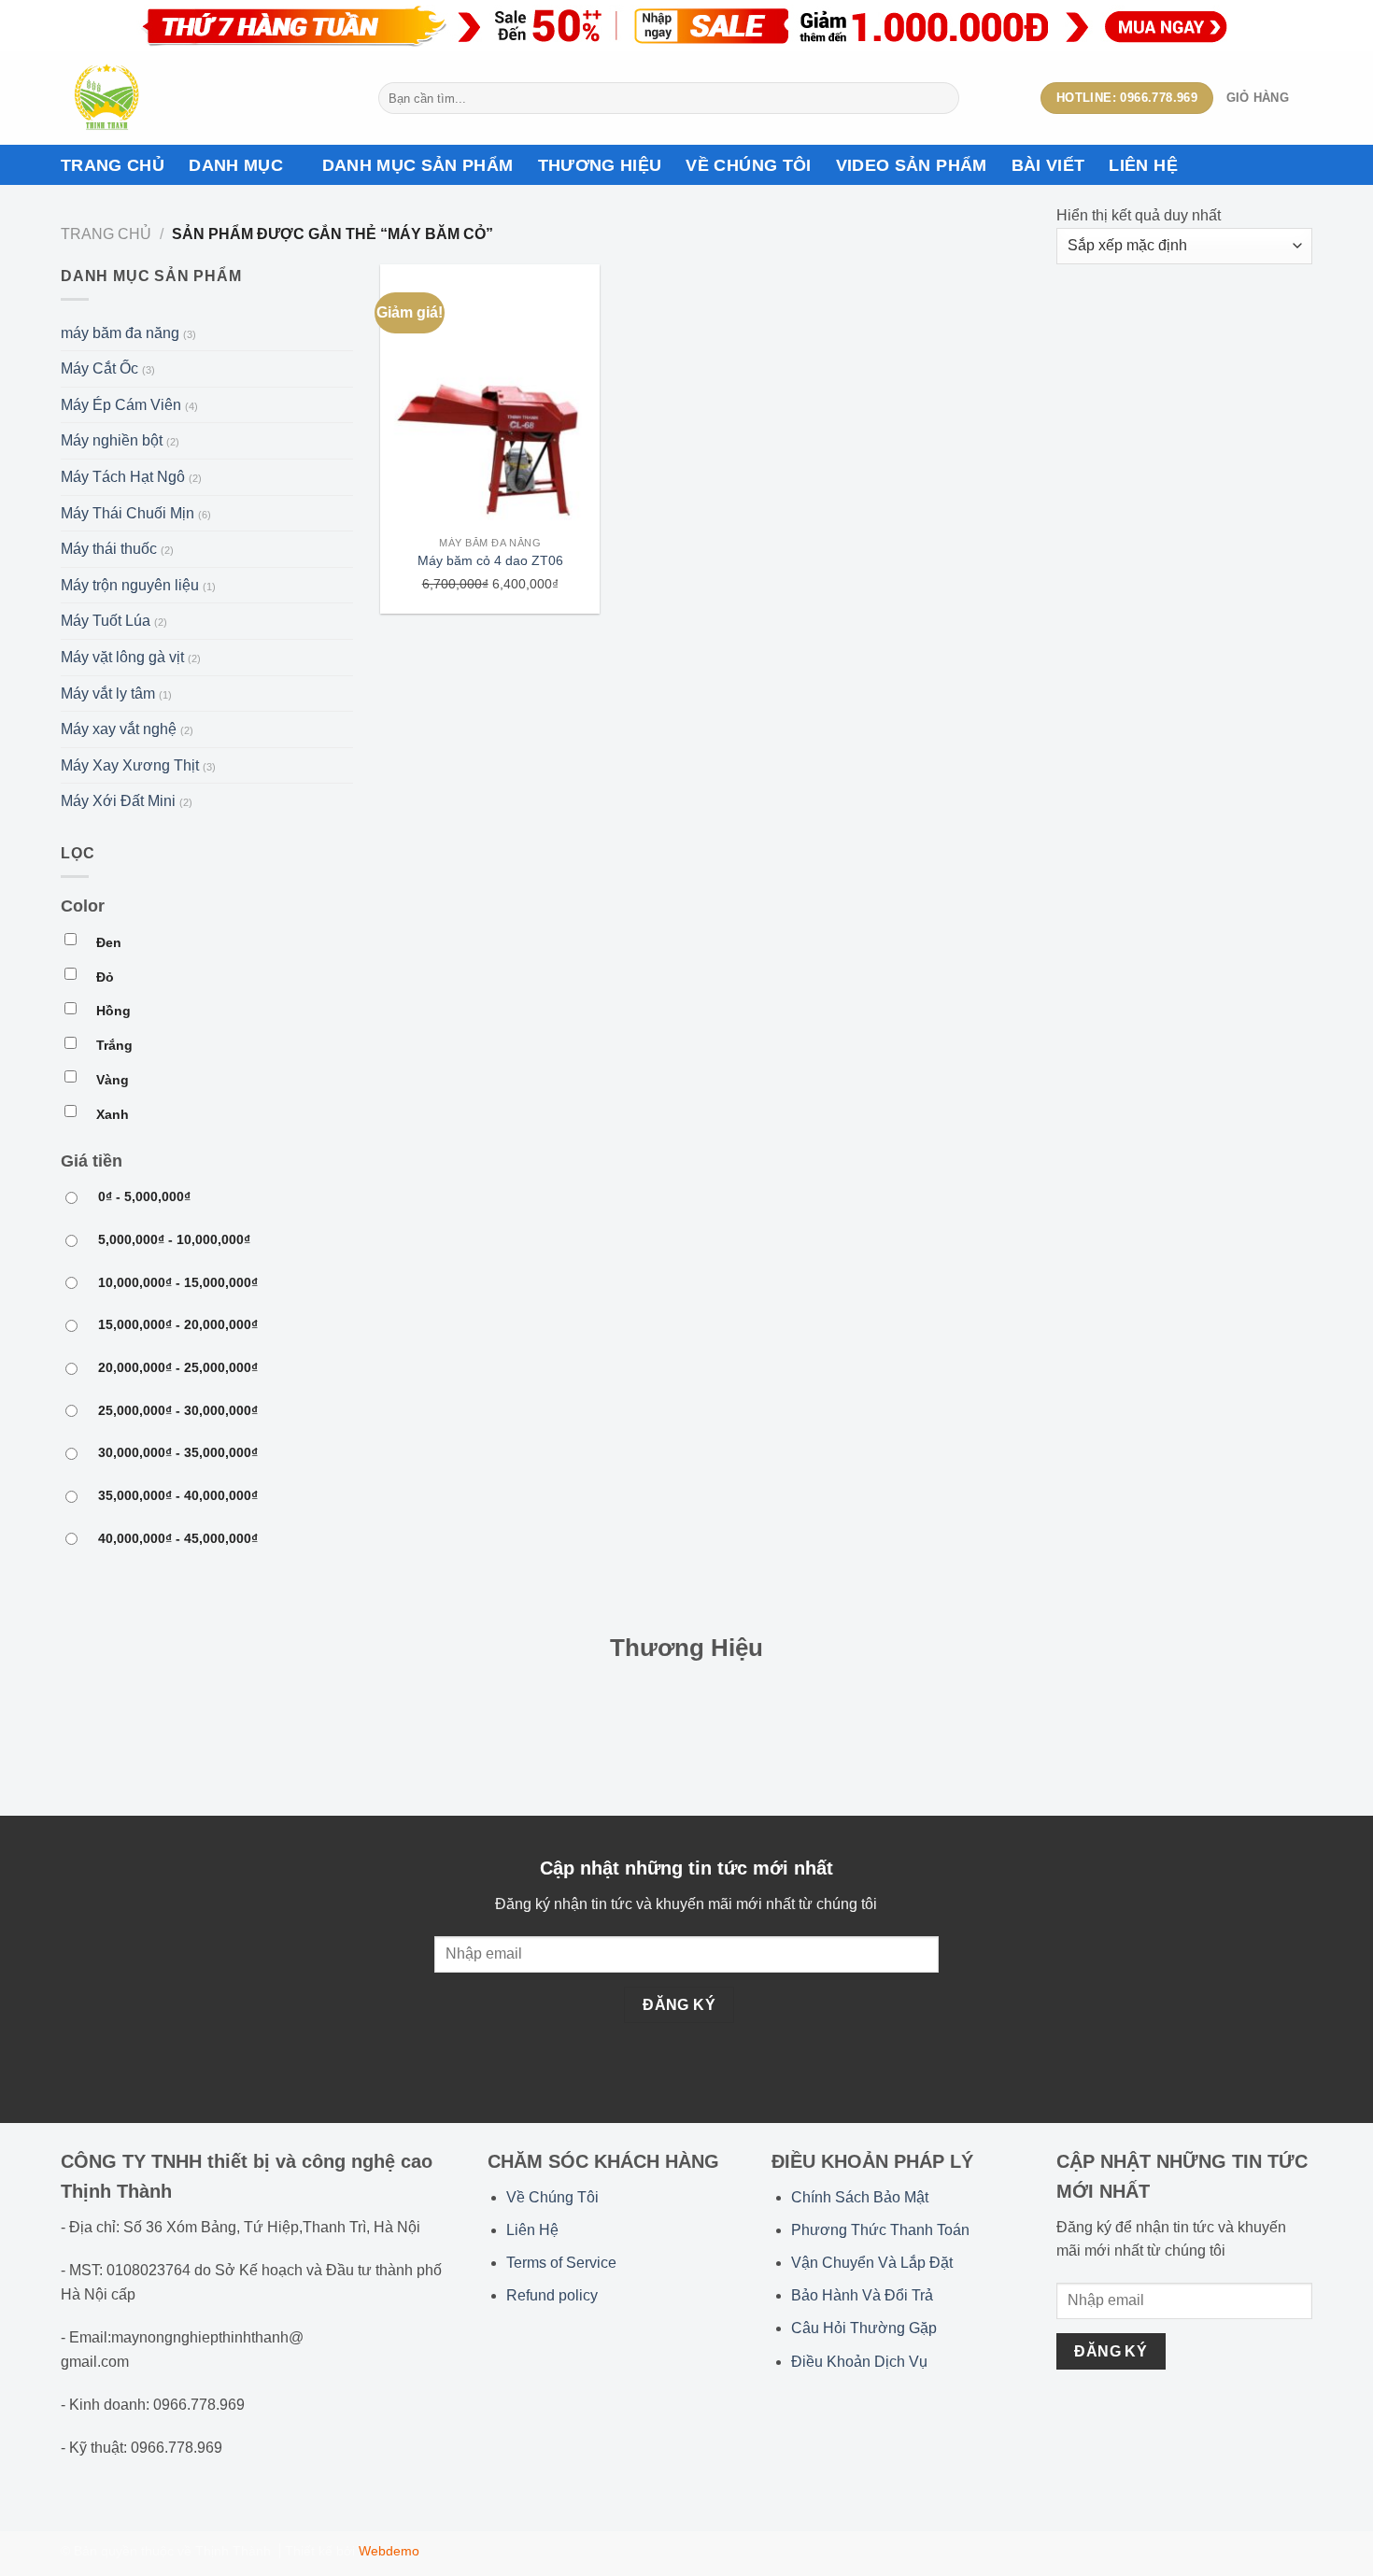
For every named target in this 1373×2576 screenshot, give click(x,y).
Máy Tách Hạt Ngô (123, 477)
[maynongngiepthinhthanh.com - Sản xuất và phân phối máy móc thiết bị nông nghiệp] (205, 98)
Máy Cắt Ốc (99, 368)
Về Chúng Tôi (552, 2197)
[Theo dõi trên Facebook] (1068, 2416)
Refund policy (552, 2295)
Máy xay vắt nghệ (119, 729)
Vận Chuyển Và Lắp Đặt (872, 2263)
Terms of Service (561, 2263)
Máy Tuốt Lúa (106, 621)
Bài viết (1048, 165)
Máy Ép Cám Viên (121, 405)
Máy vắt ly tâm (108, 694)
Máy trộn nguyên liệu (130, 585)
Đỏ (105, 977)
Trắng (114, 1045)
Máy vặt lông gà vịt (122, 657)
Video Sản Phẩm (912, 165)
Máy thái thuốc (109, 549)
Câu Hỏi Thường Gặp (864, 2328)
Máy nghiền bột (112, 440)
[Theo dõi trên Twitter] (1113, 2416)
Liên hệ (1143, 165)
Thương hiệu (600, 165)
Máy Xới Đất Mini (118, 801)
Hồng (113, 1011)
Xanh (113, 1114)
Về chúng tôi (748, 165)
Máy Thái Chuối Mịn (127, 513)
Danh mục (236, 165)
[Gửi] (942, 98)
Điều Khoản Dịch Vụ (859, 2362)
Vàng (113, 1080)
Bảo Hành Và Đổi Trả (862, 2295)
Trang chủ (113, 165)
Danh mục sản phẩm (418, 165)
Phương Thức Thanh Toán (880, 2230)
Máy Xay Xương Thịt (130, 765)
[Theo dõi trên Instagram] (1090, 2416)
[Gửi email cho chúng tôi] (1136, 2416)
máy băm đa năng (120, 333)
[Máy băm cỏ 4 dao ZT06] (490, 396)
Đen (109, 942)
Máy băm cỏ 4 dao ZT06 (490, 560)
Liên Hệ (532, 2230)
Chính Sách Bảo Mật (860, 2197)
